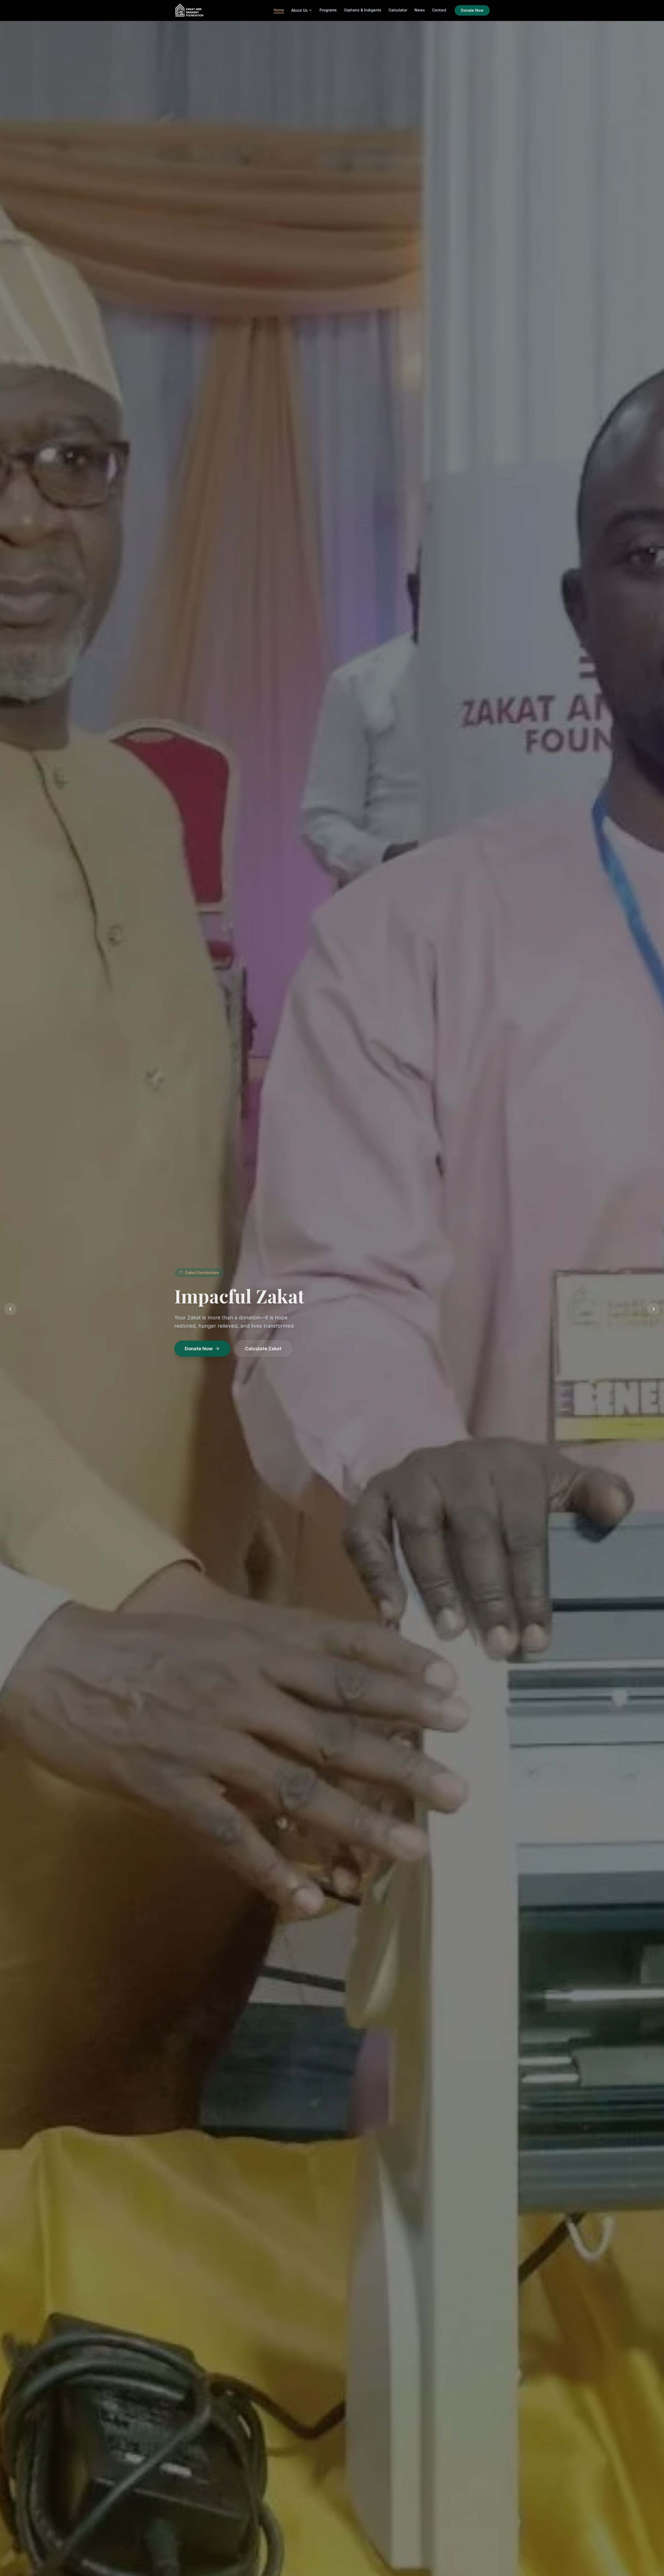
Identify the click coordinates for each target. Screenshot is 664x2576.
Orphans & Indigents (363, 10)
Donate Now (472, 10)
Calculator (398, 10)
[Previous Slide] (10, 1309)
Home (279, 10)
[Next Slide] (654, 1309)
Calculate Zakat (263, 1357)
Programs (328, 10)
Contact (439, 10)
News (420, 10)
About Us (299, 10)
